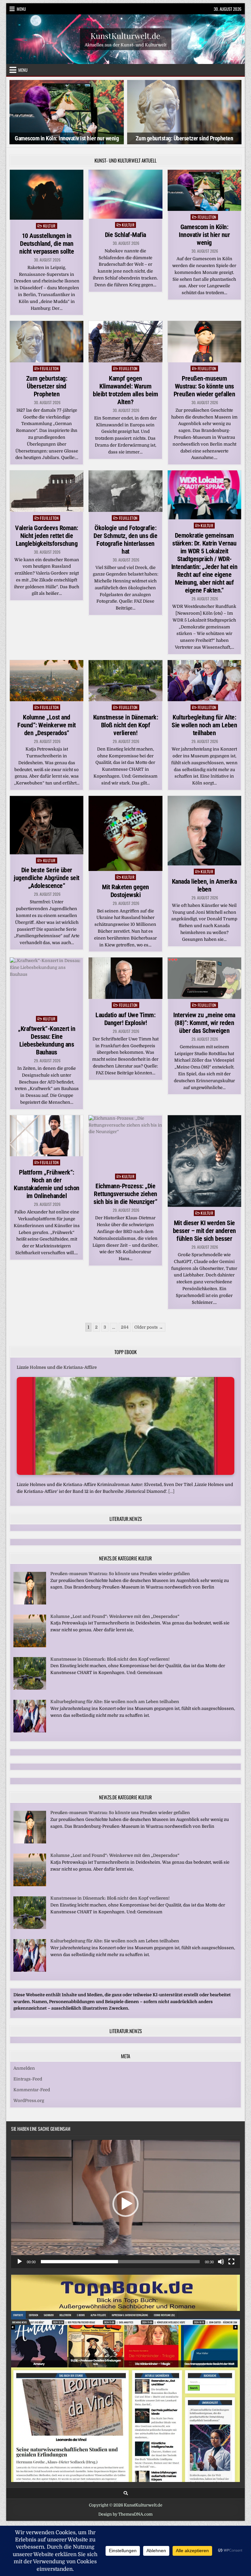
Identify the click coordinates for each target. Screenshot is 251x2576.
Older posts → (149, 1327)
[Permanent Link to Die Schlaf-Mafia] (125, 194)
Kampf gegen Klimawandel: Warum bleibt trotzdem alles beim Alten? (125, 390)
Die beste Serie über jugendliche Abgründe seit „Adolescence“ (47, 878)
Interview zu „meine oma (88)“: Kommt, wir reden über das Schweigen (204, 1023)
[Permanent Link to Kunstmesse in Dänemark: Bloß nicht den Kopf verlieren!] (125, 681)
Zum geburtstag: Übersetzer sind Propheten (67, 138)
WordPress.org (29, 2101)
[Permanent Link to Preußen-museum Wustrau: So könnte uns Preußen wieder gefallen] (204, 342)
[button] (125, 2204)
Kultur (49, 226)
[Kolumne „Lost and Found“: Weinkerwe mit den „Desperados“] (30, 1645)
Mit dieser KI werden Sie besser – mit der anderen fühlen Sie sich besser (204, 1231)
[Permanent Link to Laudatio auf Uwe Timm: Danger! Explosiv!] (125, 978)
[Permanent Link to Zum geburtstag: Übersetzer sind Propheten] (47, 342)
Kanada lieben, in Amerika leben (204, 885)
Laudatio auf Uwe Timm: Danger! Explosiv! (125, 1019)
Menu (21, 9)
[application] (125, 2204)
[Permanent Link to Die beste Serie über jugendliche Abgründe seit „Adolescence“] (47, 825)
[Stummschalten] (221, 2262)
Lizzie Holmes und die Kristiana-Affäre (57, 1367)
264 (125, 1327)
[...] (171, 1491)
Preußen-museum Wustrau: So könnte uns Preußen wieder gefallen (204, 386)
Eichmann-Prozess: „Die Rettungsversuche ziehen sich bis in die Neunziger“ (125, 1194)
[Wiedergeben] (20, 2262)
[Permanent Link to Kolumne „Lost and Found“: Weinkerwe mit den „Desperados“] (47, 681)
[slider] (120, 2262)
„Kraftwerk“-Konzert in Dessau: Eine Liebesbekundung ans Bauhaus (47, 1040)
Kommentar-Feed (32, 2090)
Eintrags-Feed (28, 2079)
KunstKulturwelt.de (125, 35)
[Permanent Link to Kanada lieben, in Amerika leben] (204, 831)
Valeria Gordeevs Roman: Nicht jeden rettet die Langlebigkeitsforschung (47, 535)
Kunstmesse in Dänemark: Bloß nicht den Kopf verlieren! (126, 725)
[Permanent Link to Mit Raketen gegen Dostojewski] (125, 833)
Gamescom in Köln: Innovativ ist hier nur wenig (204, 235)
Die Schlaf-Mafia (125, 235)
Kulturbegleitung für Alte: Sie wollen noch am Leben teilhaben (204, 725)
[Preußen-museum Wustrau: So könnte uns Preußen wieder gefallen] (30, 1603)
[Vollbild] (231, 2262)
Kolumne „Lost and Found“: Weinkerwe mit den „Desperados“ (47, 725)
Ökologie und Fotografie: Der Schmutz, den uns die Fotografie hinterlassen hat (125, 539)
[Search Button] (126, 2493)
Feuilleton (207, 217)
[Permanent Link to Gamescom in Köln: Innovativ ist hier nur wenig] (204, 190)
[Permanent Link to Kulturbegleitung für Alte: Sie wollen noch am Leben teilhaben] (204, 681)
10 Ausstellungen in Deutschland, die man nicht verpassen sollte (47, 244)
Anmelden (24, 2068)
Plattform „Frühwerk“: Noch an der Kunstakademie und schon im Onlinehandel (47, 1184)
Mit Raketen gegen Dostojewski (125, 891)
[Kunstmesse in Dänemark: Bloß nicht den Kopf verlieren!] (30, 1688)
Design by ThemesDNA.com (125, 2514)
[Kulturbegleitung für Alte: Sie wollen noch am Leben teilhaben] (30, 1731)
